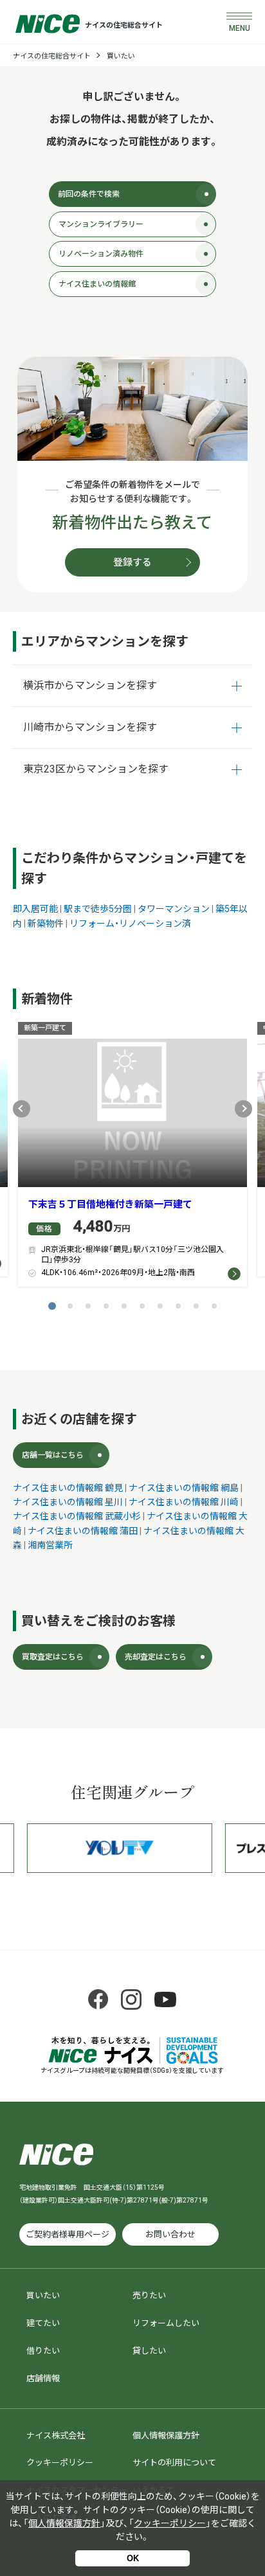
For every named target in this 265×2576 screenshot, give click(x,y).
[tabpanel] (132, 1158)
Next (243, 1108)
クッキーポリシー (60, 2463)
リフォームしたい (166, 2323)
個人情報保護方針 (166, 2436)
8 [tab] (178, 1306)
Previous (22, 1108)
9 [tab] (196, 1306)
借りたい (43, 2351)
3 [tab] (88, 1306)
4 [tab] (106, 1306)
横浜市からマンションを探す (90, 685)
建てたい (43, 2323)
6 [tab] (142, 1306)
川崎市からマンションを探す (90, 727)
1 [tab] (52, 1306)
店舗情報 (43, 2378)
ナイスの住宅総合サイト (52, 56)
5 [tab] (124, 1306)
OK (133, 2558)
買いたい (121, 56)
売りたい (149, 2295)
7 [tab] (160, 1306)
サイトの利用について (174, 2463)
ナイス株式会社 (56, 2436)
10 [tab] (214, 1306)
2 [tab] (70, 1306)
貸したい (149, 2351)
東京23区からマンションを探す (96, 769)
